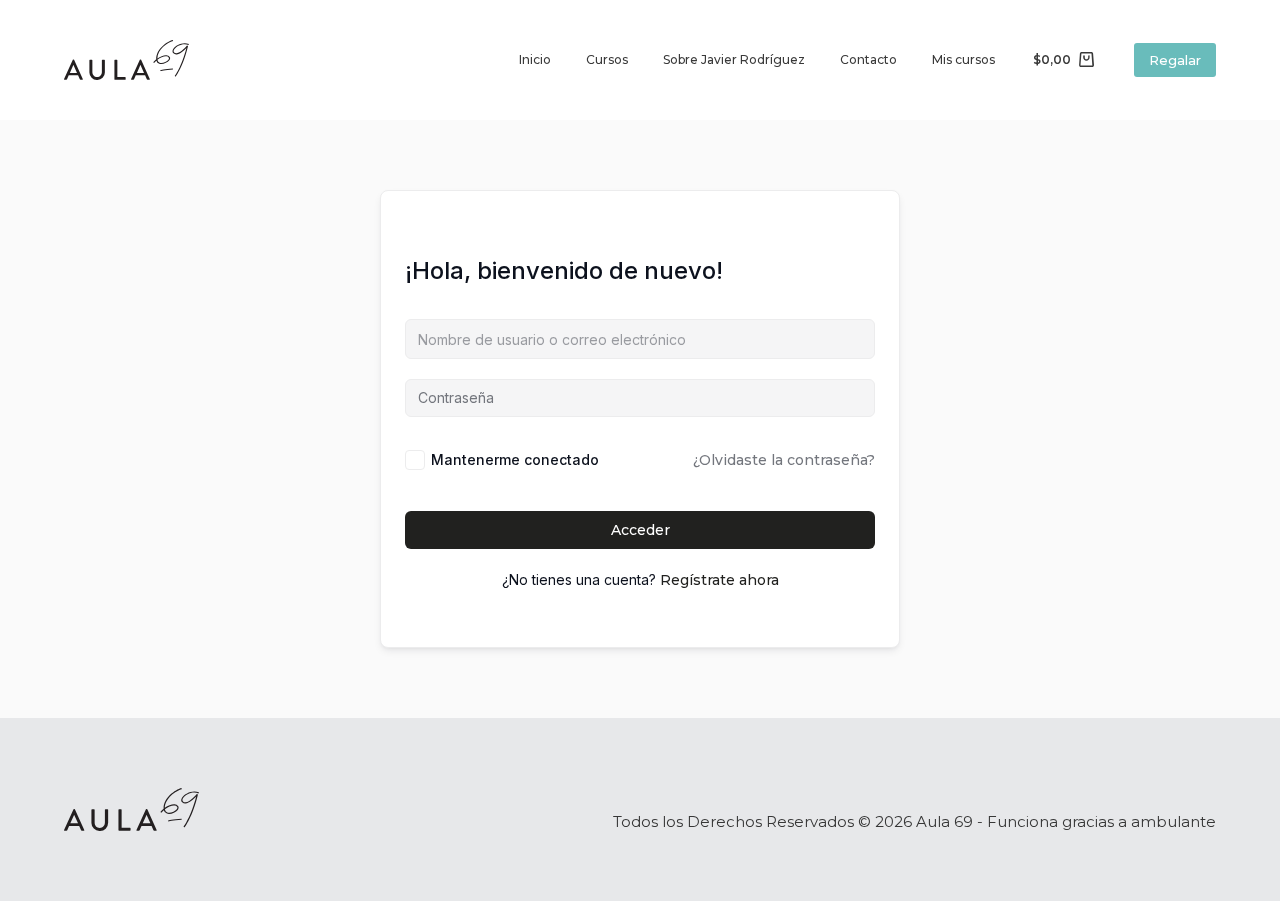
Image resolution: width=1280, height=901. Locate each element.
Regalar (1175, 60)
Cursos (607, 59)
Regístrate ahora (719, 580)
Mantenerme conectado (515, 459)
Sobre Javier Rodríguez (734, 59)
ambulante (1173, 821)
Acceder (640, 530)
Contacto (868, 59)
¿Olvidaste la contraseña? (784, 460)
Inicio (535, 59)
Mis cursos (963, 59)
